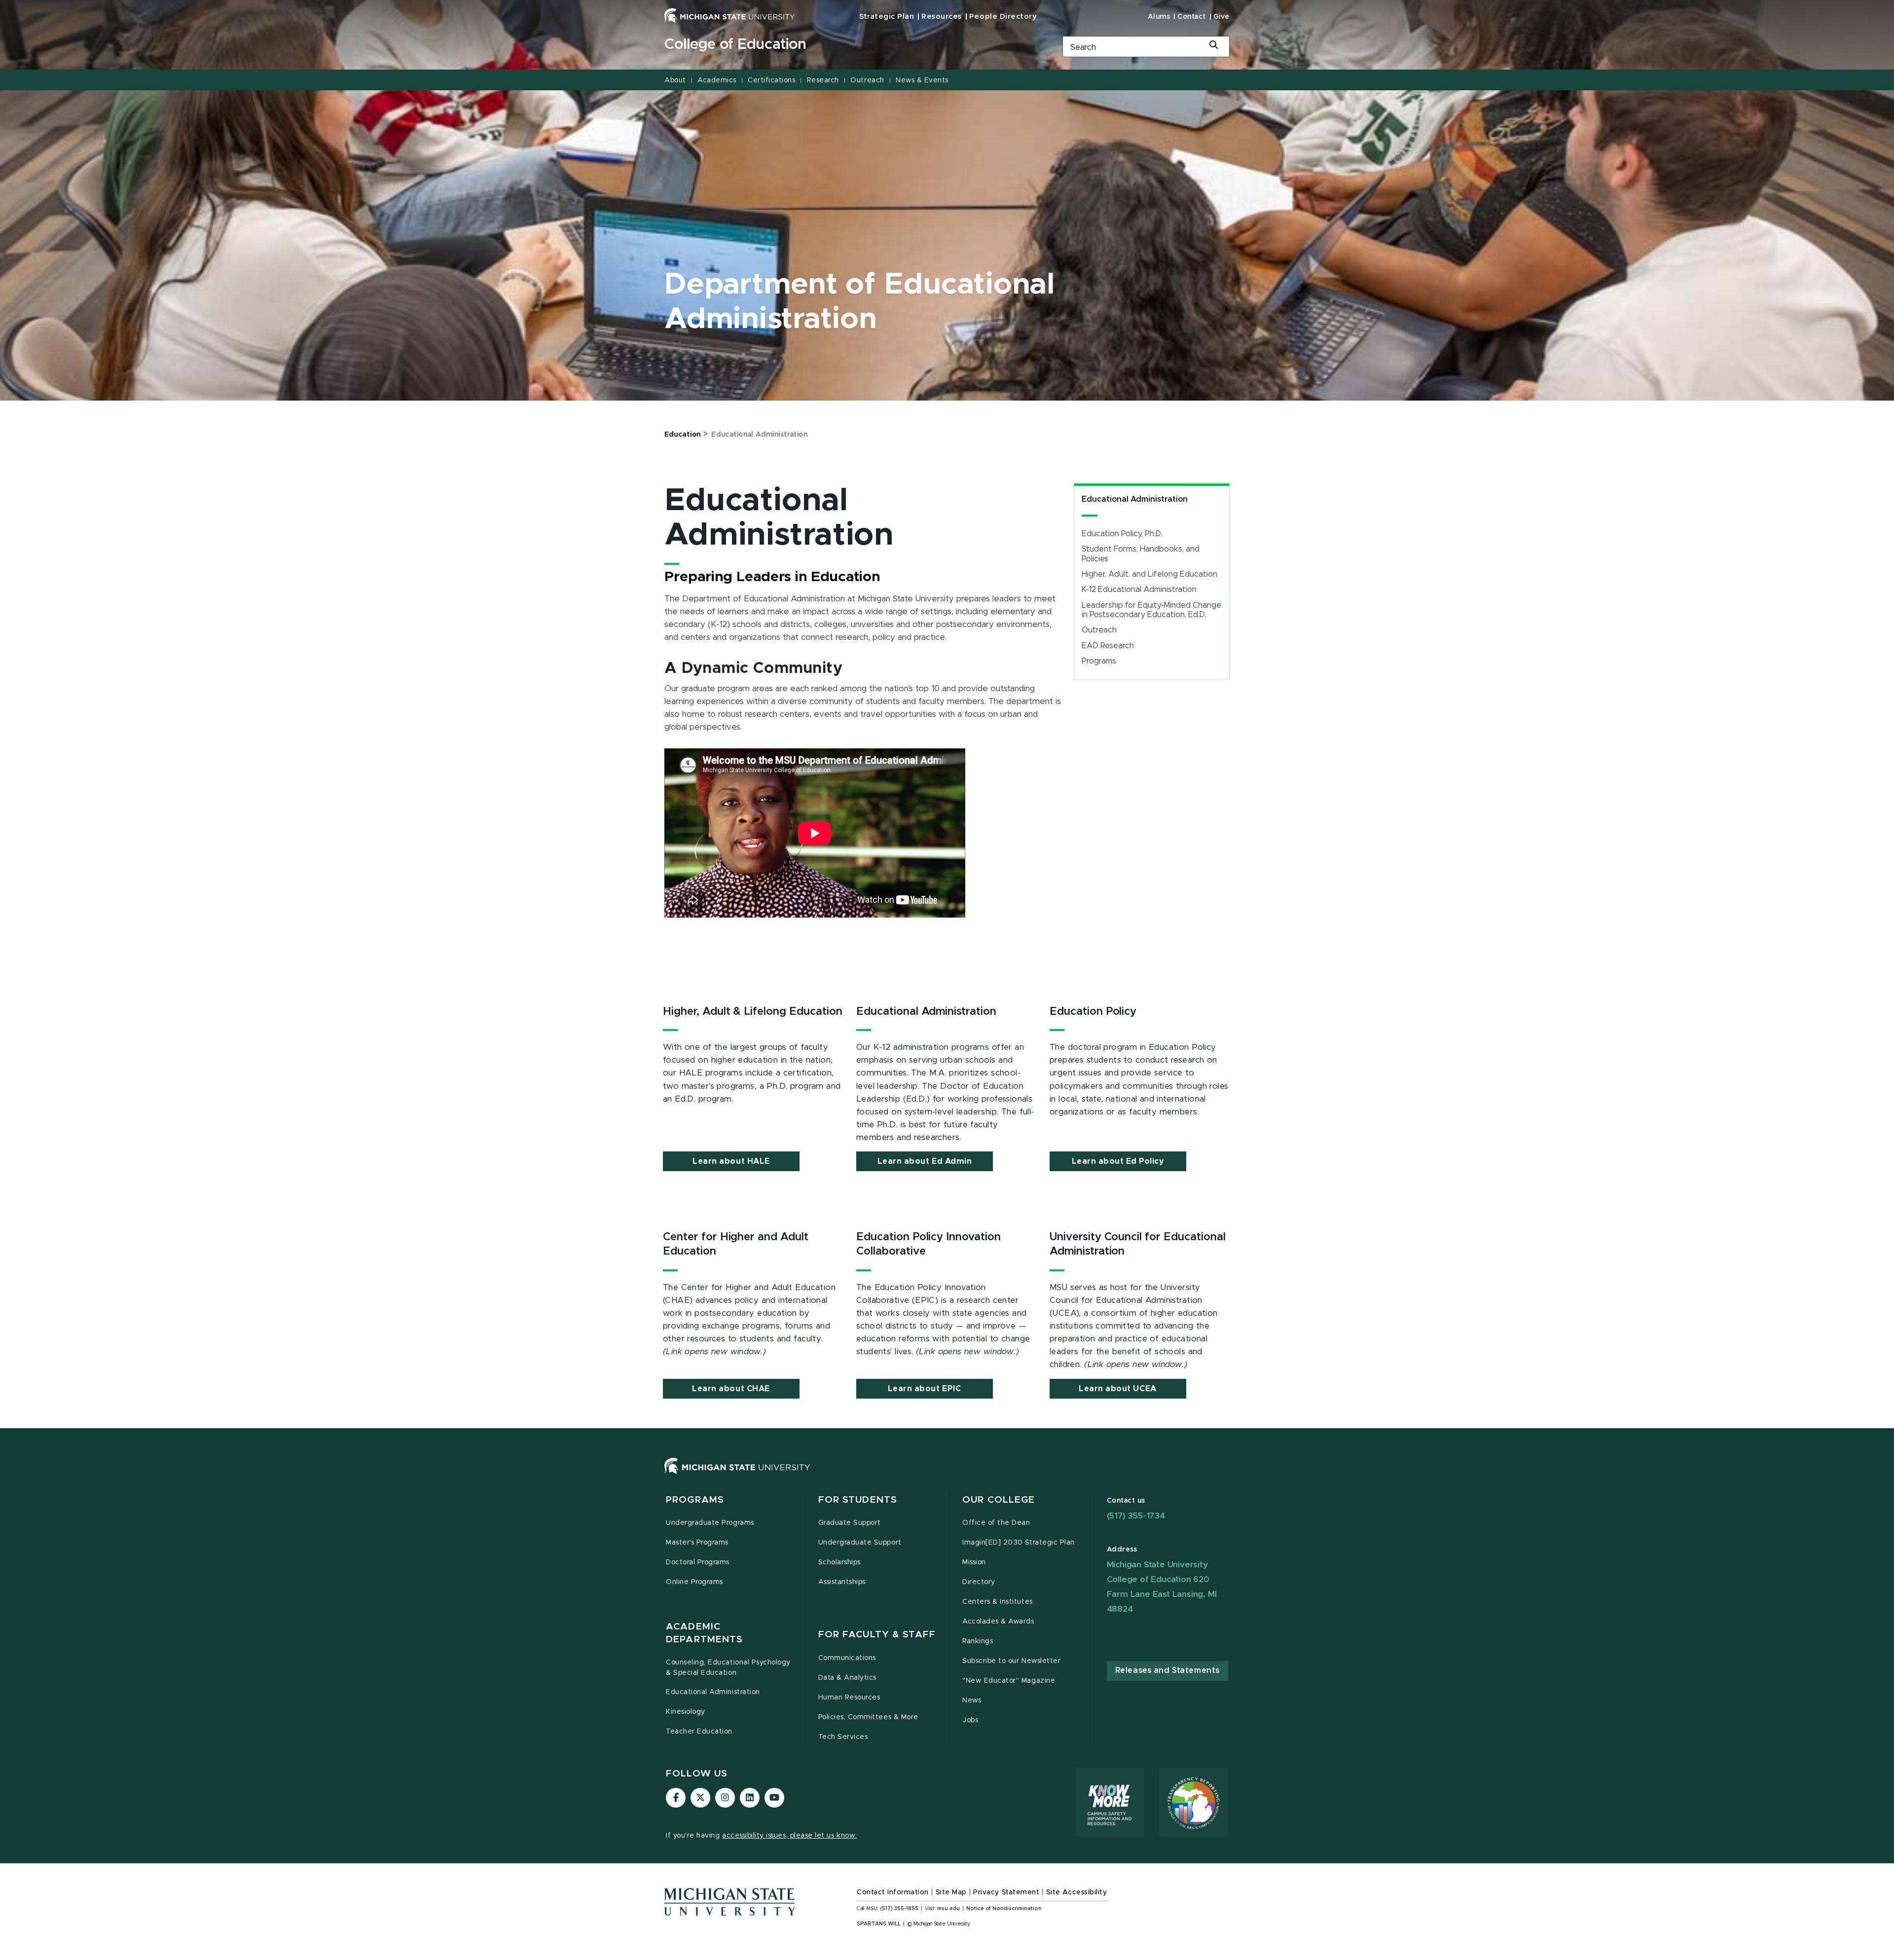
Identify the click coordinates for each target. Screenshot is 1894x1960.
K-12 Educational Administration (1139, 590)
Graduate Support (850, 1523)
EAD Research (1108, 646)
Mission (974, 1562)
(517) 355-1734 (1136, 1516)
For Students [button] (858, 1500)
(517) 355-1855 (899, 1909)
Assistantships (842, 1582)
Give (1221, 17)
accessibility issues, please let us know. (790, 1836)
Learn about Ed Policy (1118, 1161)
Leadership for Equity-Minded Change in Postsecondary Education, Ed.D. (1151, 610)
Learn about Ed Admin (925, 1161)
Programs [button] (695, 1500)
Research (823, 80)
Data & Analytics (847, 1678)
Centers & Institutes (998, 1602)
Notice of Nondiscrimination (1004, 1909)
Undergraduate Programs (710, 1523)
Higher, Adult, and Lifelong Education (1149, 574)
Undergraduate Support (860, 1543)
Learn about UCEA (1117, 1389)
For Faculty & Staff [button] (877, 1635)
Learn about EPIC (924, 1389)
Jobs (970, 1720)
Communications (847, 1658)
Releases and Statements (1167, 1670)
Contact (1192, 17)
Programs (1099, 661)
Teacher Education (699, 1732)
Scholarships (839, 1562)
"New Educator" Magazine (1009, 1681)
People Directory (1003, 17)
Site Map (951, 1892)
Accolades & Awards (998, 1622)
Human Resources (849, 1698)
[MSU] (947, 1476)
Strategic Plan (887, 17)
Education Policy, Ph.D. (1122, 534)
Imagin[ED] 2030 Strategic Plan (1019, 1543)
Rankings (978, 1641)
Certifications (771, 80)
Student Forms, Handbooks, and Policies (1141, 554)
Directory (979, 1582)
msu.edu (948, 1909)
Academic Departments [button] (704, 1633)
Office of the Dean (996, 1523)
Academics (717, 80)
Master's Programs (697, 1543)
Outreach (867, 80)
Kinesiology (686, 1712)
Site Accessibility (1077, 1892)
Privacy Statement (1006, 1892)
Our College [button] (999, 1500)
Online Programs (694, 1582)
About (675, 80)
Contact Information (893, 1892)
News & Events (922, 80)
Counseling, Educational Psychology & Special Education (728, 1668)
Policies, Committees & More (868, 1717)
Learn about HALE (731, 1161)
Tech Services (843, 1737)
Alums (1159, 17)
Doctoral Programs (698, 1562)
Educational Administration (1135, 499)
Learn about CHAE (731, 1389)
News (972, 1701)
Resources (942, 17)
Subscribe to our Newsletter (1011, 1661)
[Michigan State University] (730, 15)
